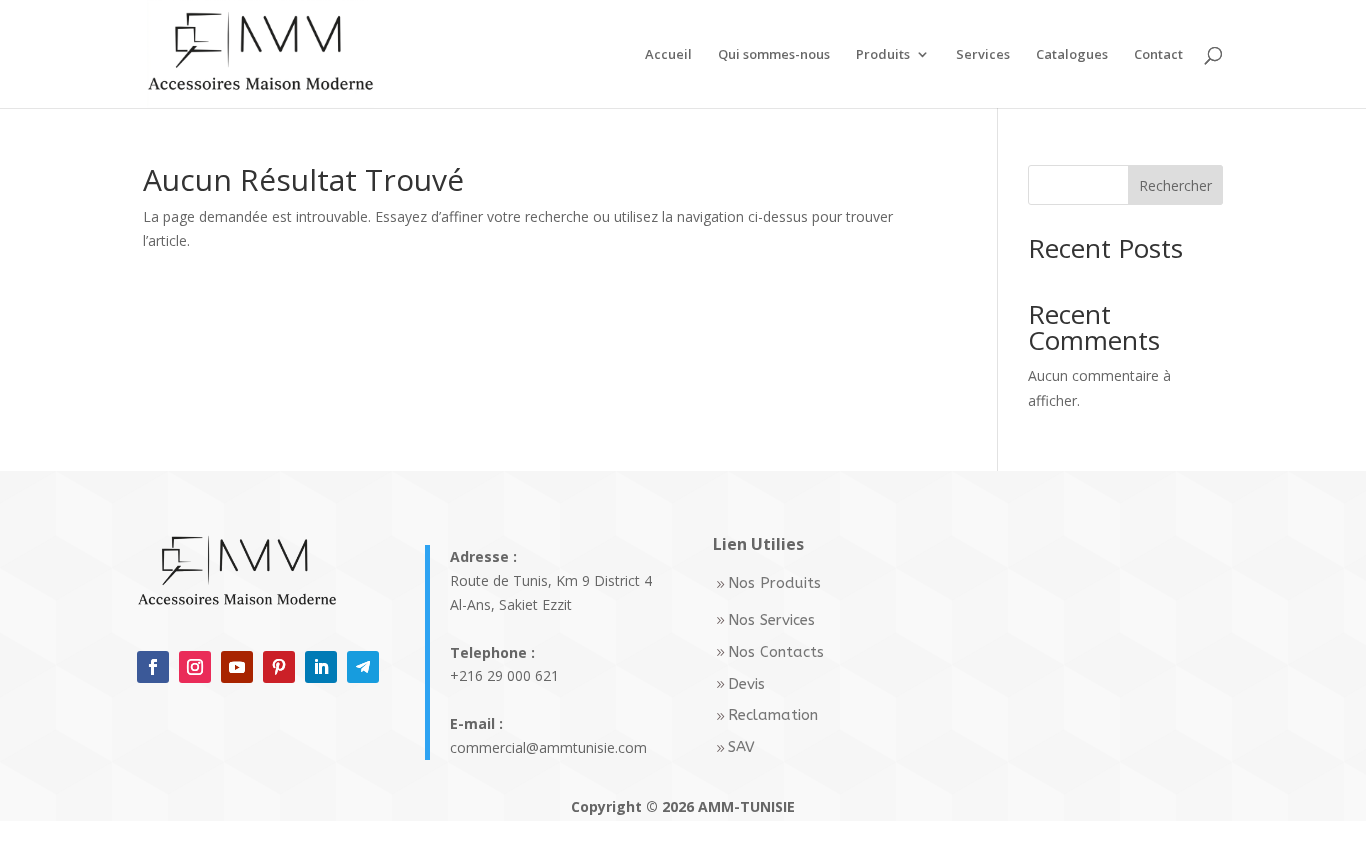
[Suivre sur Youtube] (237, 667)
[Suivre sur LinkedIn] (321, 667)
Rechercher (1175, 185)
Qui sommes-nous (774, 55)
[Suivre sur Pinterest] (279, 667)
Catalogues (1072, 55)
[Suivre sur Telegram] (363, 667)
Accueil (668, 55)
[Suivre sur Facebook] (153, 667)
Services (983, 55)
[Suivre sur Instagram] (195, 667)
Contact (1158, 55)
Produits (883, 55)
